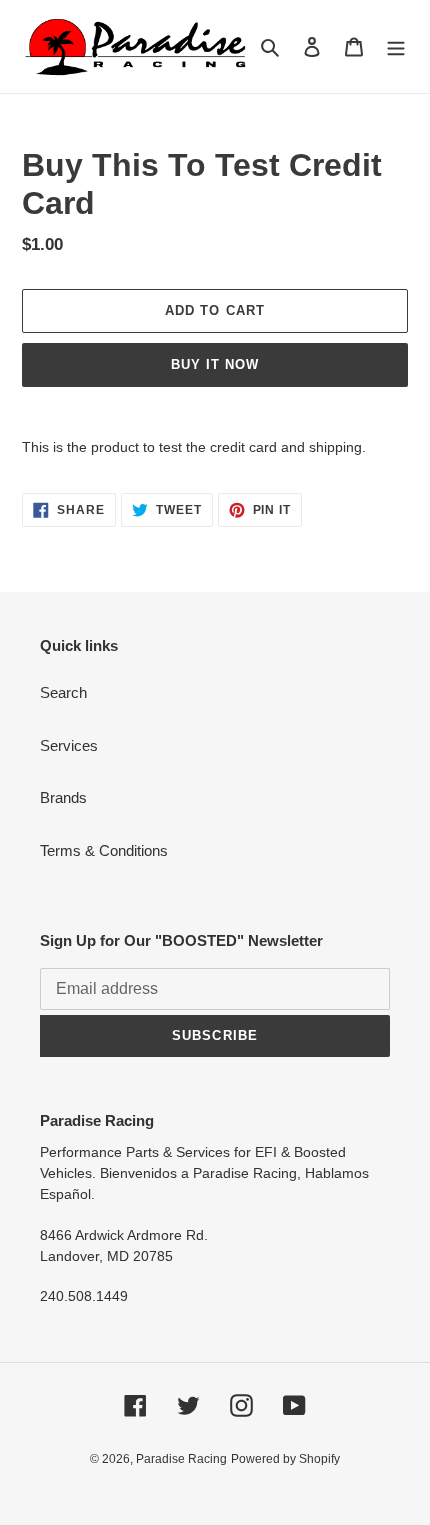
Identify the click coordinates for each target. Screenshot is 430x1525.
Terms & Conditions (104, 850)
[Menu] (396, 46)
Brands (63, 797)
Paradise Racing (181, 1459)
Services (69, 745)
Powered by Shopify (285, 1459)
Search (63, 692)
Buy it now (215, 364)
